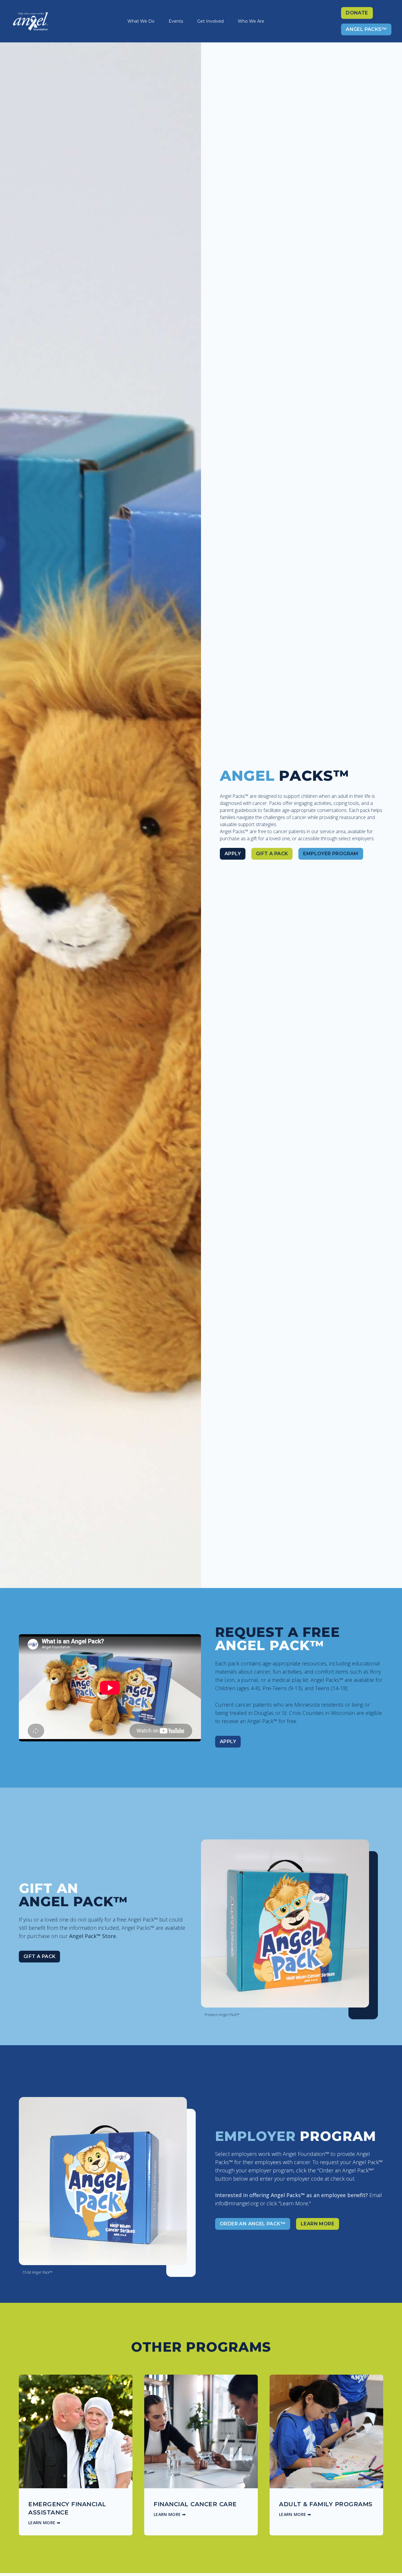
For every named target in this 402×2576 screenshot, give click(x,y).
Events (176, 21)
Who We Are (251, 21)
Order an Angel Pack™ (253, 2224)
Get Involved (210, 21)
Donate (357, 13)
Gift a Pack (272, 854)
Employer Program (331, 854)
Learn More (318, 2224)
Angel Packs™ (366, 29)
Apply (233, 854)
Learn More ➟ (44, 2523)
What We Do (141, 21)
